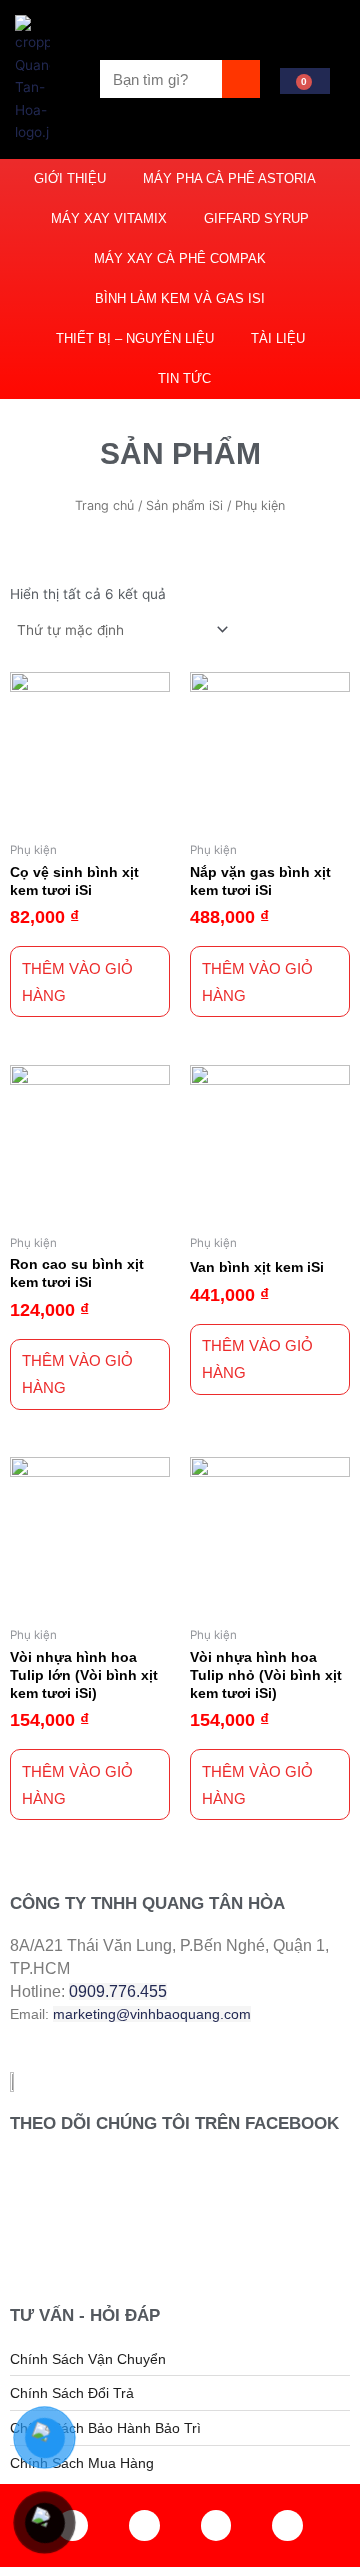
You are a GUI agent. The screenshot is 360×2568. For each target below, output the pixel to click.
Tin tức (184, 378)
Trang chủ (104, 505)
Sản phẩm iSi (184, 505)
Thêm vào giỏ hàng (77, 982)
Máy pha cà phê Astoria (229, 178)
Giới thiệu (70, 178)
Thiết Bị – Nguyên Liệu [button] (135, 338)
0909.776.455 (118, 1991)
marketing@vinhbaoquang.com (152, 2014)
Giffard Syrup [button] (256, 218)
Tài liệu (278, 338)
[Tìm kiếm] (241, 79)
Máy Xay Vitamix (109, 218)
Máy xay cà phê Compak (180, 258)
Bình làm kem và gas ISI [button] (180, 298)
